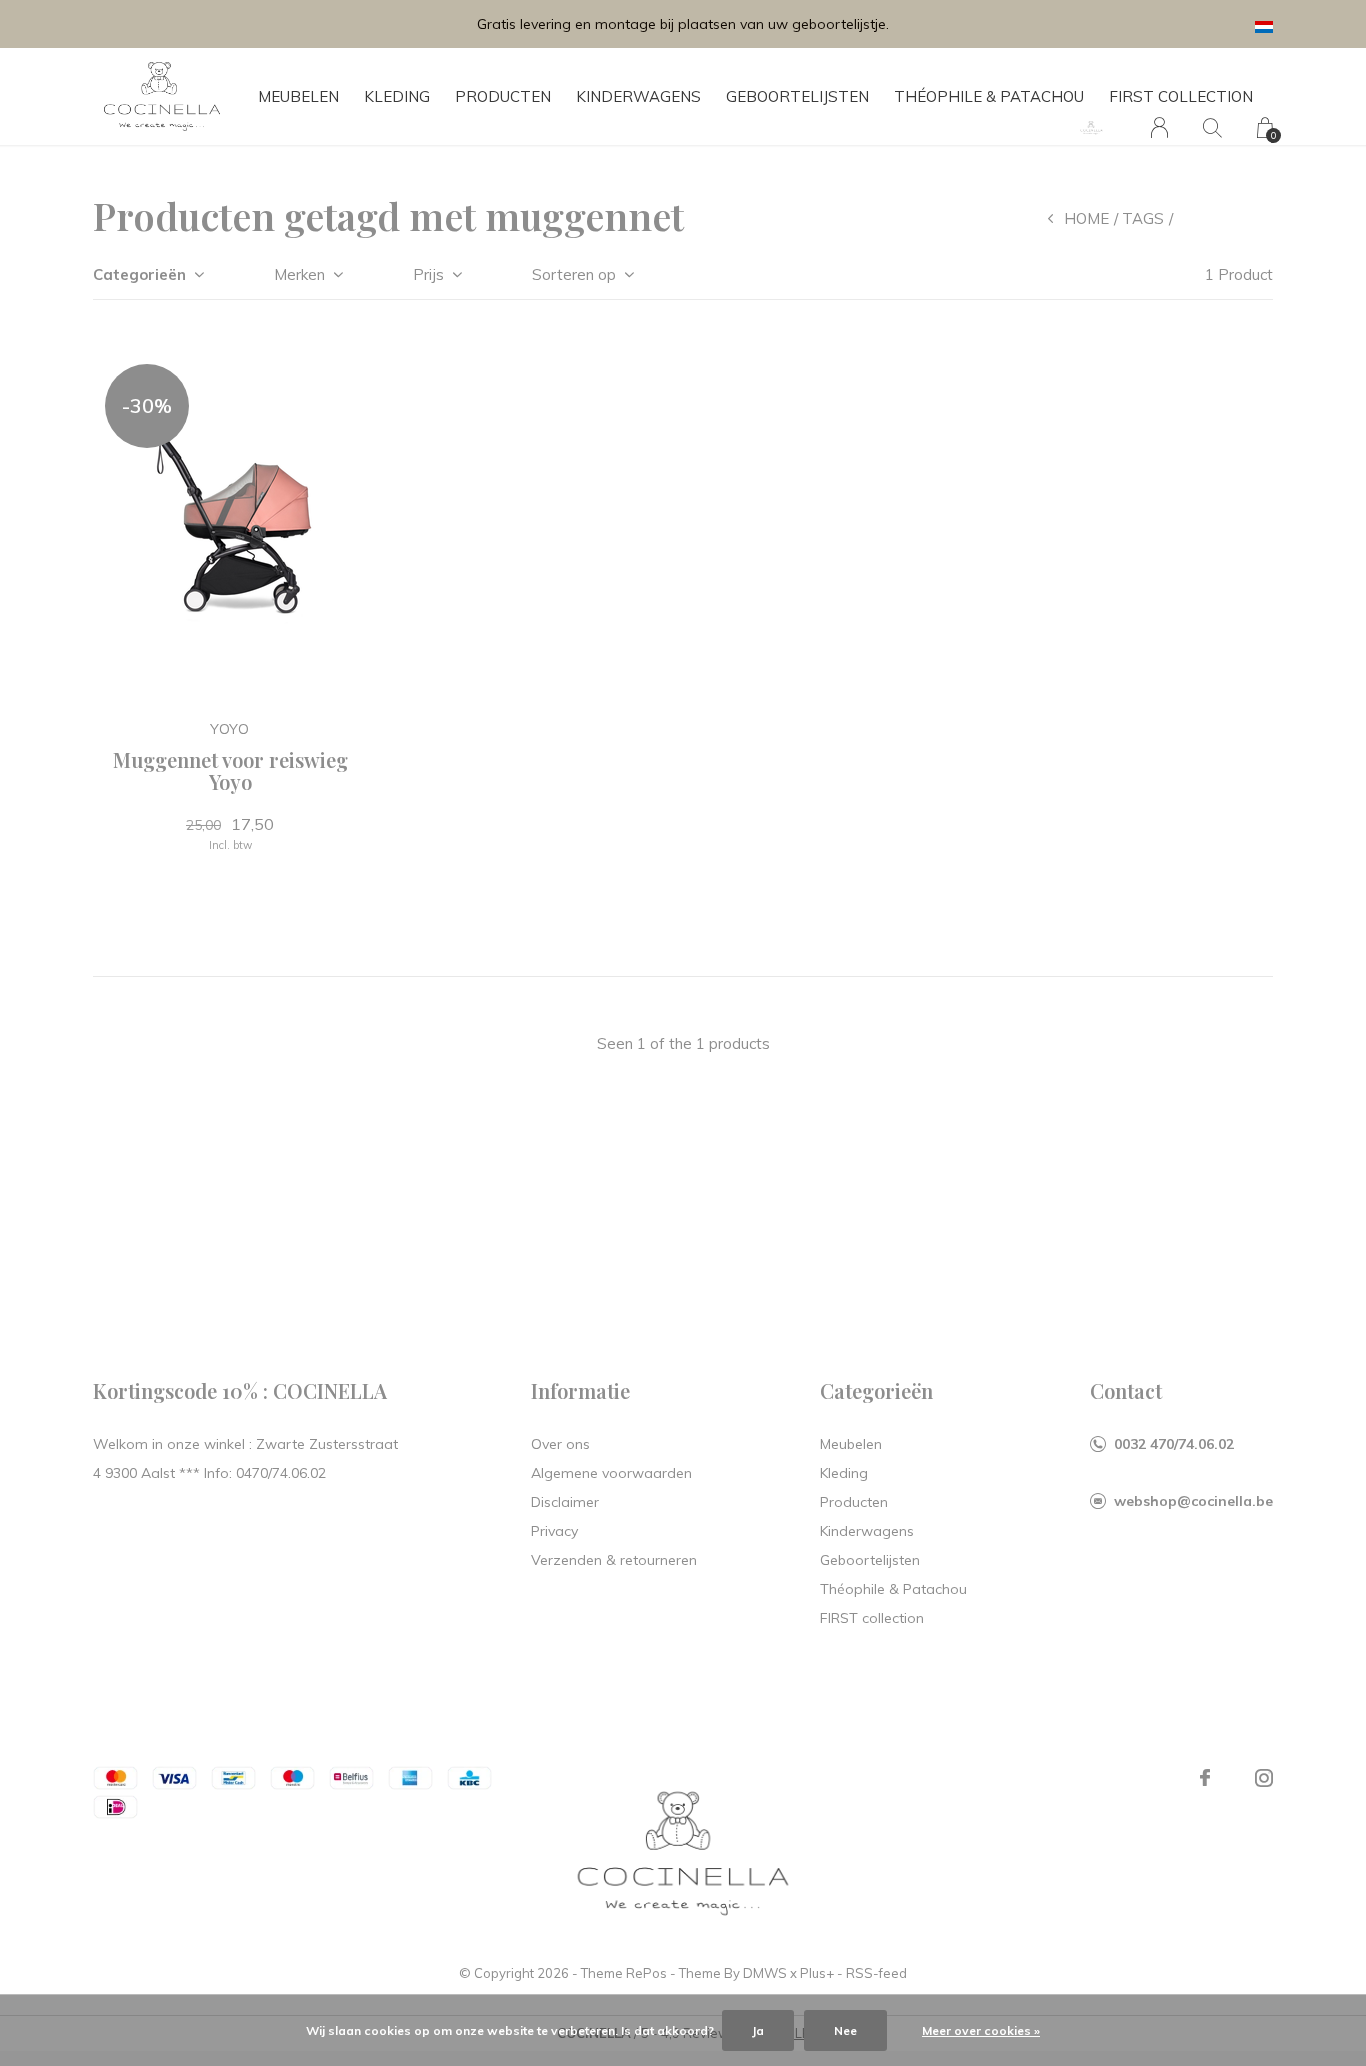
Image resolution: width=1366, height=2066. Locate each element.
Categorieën (139, 274)
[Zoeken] (1212, 127)
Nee (845, 2030)
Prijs (428, 274)
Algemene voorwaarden (611, 1473)
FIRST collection (1181, 96)
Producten (503, 96)
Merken (299, 274)
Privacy (554, 1531)
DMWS (765, 1973)
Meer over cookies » (981, 2030)
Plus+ (817, 1973)
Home (1086, 218)
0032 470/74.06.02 (1174, 1444)
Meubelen (298, 96)
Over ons (560, 1444)
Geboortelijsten (797, 96)
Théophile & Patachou (989, 96)
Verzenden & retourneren (614, 1560)
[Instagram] (1264, 1778)
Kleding (397, 96)
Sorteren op (574, 274)
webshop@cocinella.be (1193, 1501)
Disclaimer (565, 1502)
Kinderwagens (638, 96)
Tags (1143, 218)
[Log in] (1159, 127)
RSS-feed (876, 1973)
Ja (758, 2030)
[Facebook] (1205, 1778)
